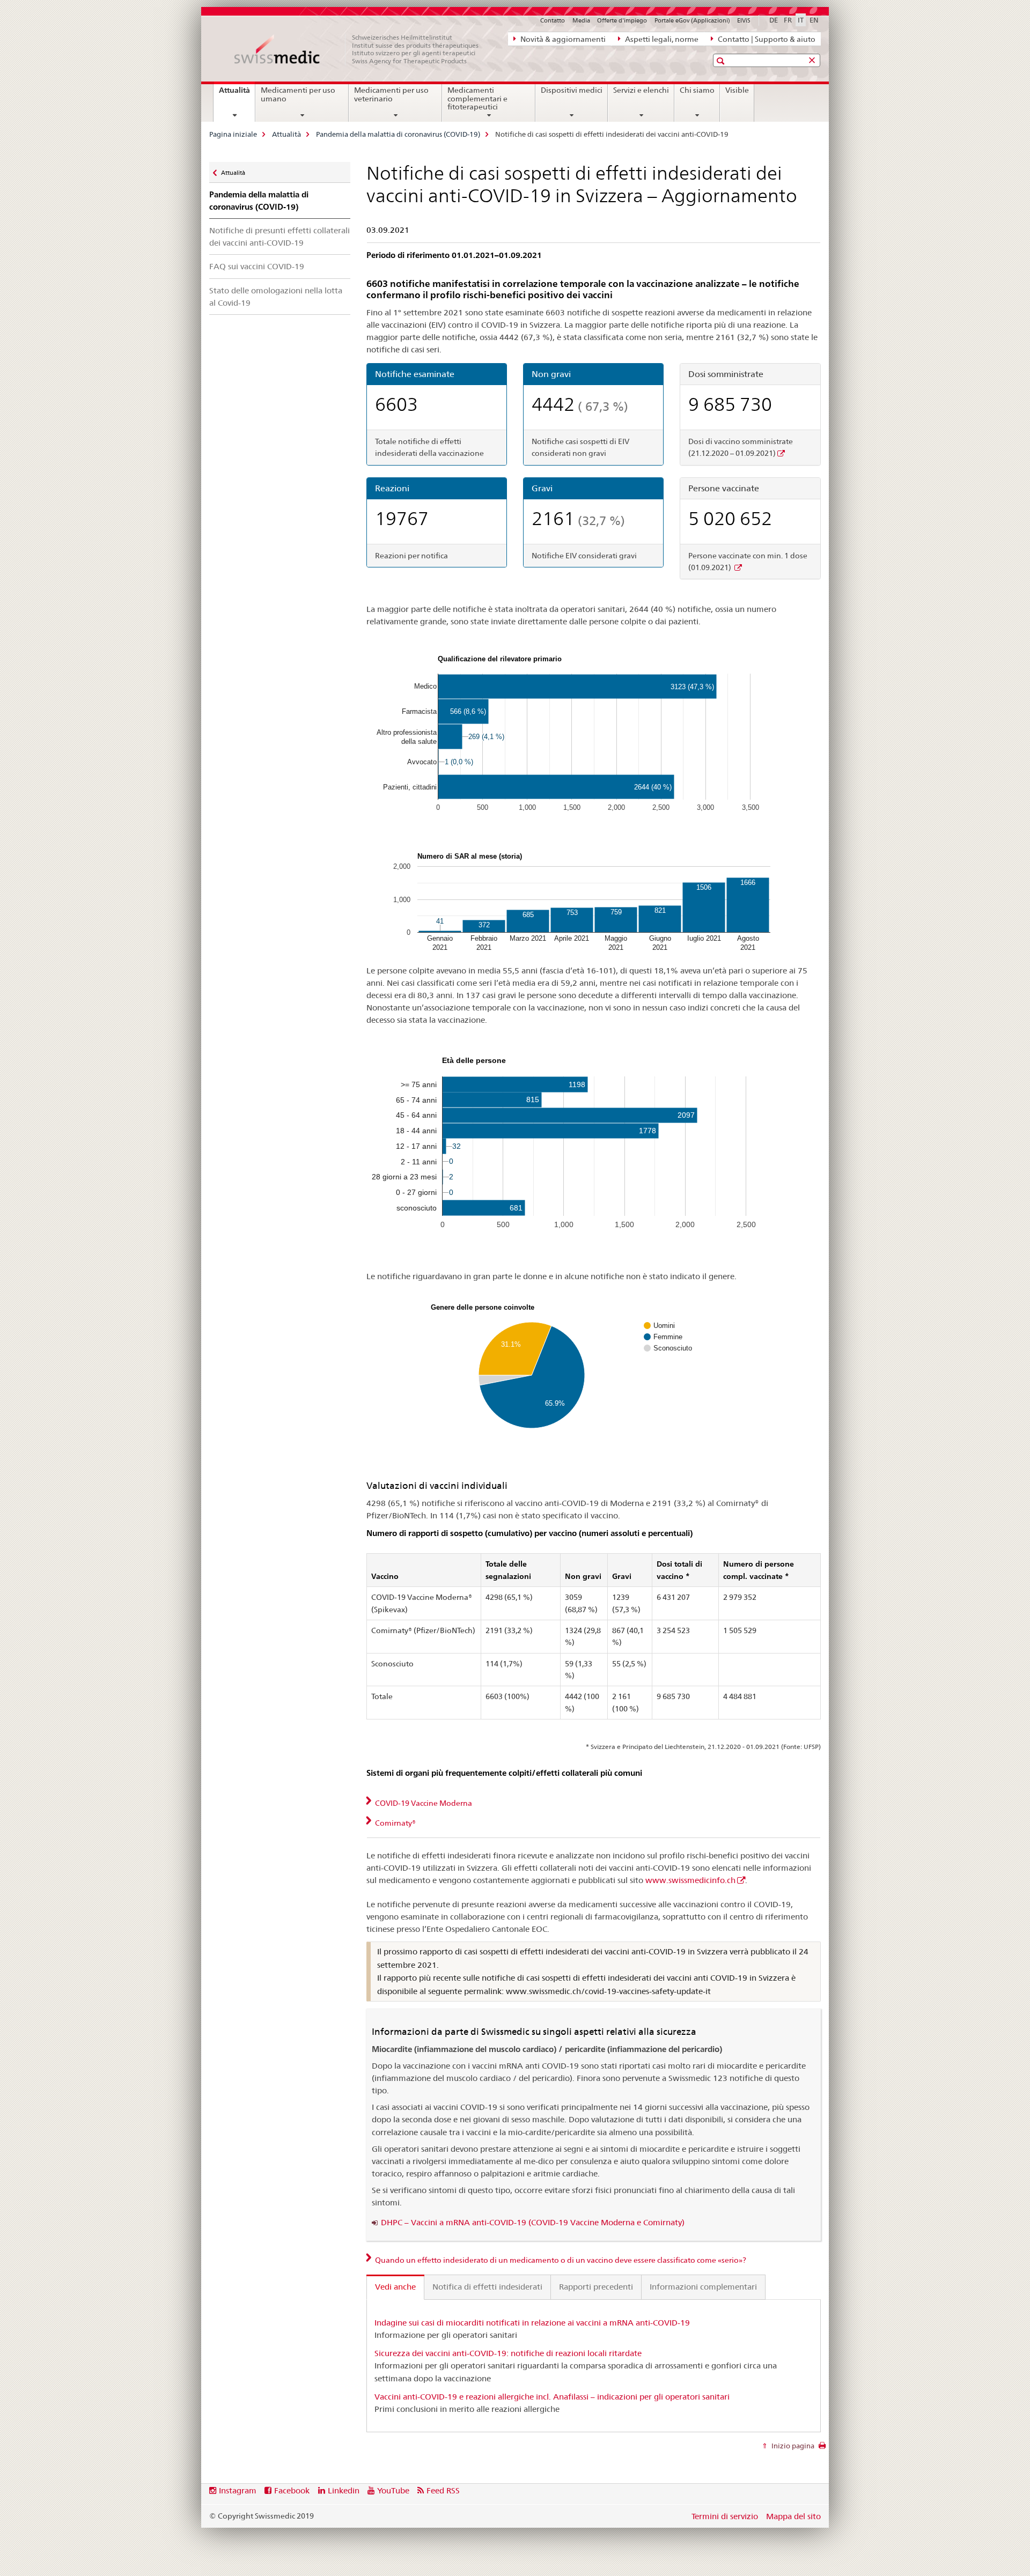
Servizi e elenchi (641, 90)
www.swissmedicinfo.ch (690, 1880)
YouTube (393, 2490)
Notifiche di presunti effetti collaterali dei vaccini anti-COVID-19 (279, 237)
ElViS (744, 20)
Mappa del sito (793, 2516)
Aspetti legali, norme (661, 39)
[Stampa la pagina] (822, 2448)
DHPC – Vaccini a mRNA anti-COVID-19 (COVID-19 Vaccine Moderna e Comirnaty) (533, 2222)
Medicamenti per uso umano (298, 94)
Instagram (238, 2490)
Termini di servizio (725, 2516)
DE (774, 20)
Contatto (553, 20)
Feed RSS (443, 2490)
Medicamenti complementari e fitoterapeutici (477, 99)
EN (814, 20)
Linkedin (344, 2490)
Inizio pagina (792, 2446)
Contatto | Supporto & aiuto (766, 39)
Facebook (292, 2490)
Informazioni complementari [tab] (703, 2287)
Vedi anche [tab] (395, 2287)
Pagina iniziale (233, 134)
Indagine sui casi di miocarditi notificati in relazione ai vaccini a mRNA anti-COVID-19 (532, 2323)
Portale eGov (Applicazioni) (692, 20)
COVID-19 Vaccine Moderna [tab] (423, 1803)
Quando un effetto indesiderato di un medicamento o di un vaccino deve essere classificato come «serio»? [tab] (560, 2260)
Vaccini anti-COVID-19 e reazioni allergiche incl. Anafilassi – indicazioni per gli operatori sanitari (552, 2397)
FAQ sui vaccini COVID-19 (257, 266)
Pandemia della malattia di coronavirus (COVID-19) (398, 134)
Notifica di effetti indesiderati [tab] (487, 2287)
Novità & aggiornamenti (562, 39)
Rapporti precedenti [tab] (596, 2287)
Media (581, 20)
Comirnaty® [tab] (395, 1823)
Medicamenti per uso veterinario (391, 94)
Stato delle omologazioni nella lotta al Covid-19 (276, 297)
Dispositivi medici (572, 90)
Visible (737, 90)
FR (788, 20)
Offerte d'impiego (622, 20)
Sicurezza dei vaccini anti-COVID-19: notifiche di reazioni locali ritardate (508, 2353)
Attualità (237, 94)
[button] (722, 61)
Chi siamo (697, 90)
